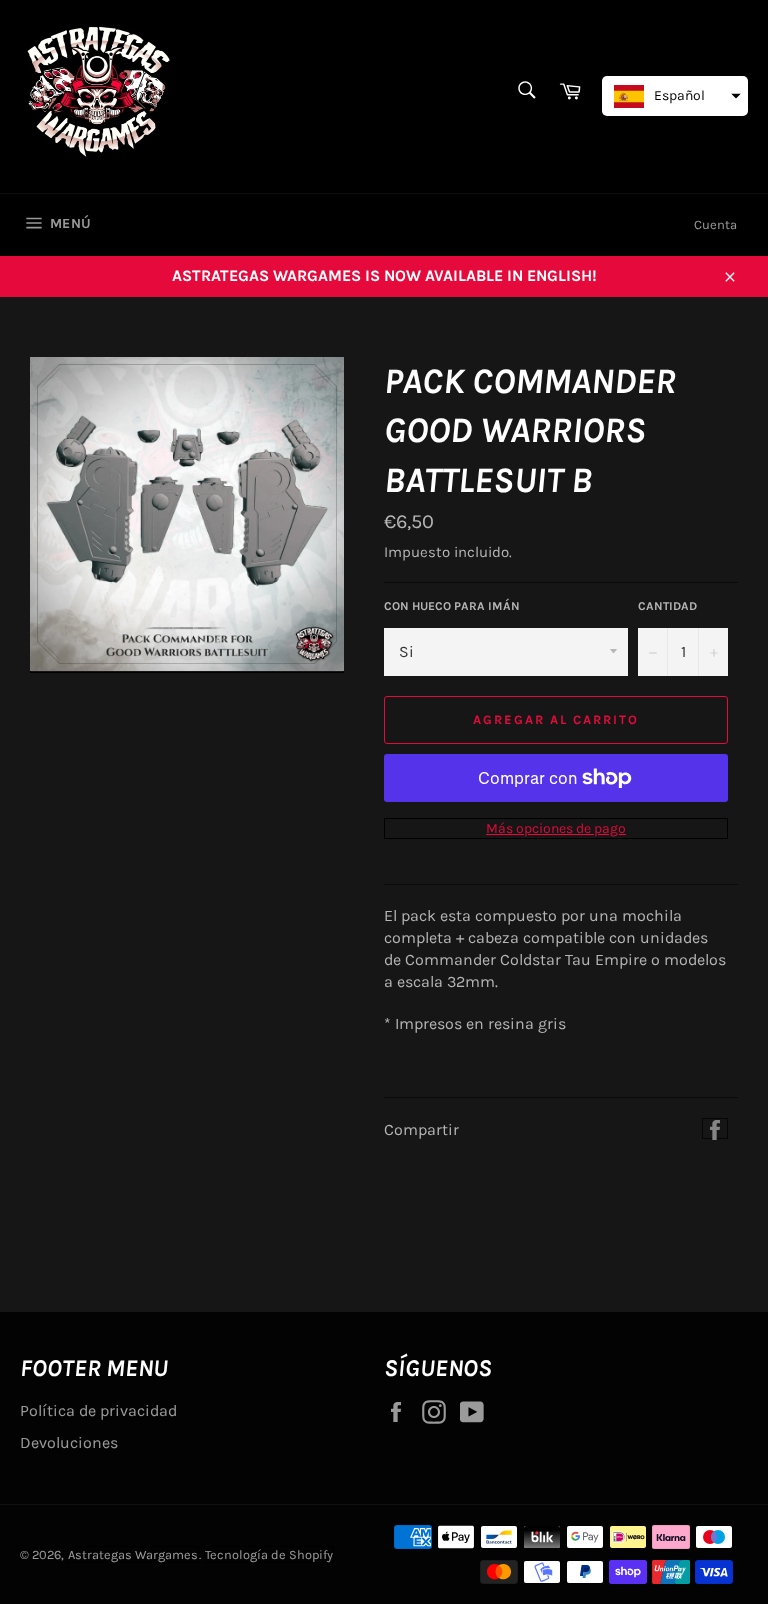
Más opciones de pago (556, 828)
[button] (675, 96)
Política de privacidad (98, 1410)
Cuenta (715, 224)
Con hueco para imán (452, 606)
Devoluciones (69, 1442)
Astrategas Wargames (133, 1554)
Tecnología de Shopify (269, 1554)
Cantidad (667, 606)
